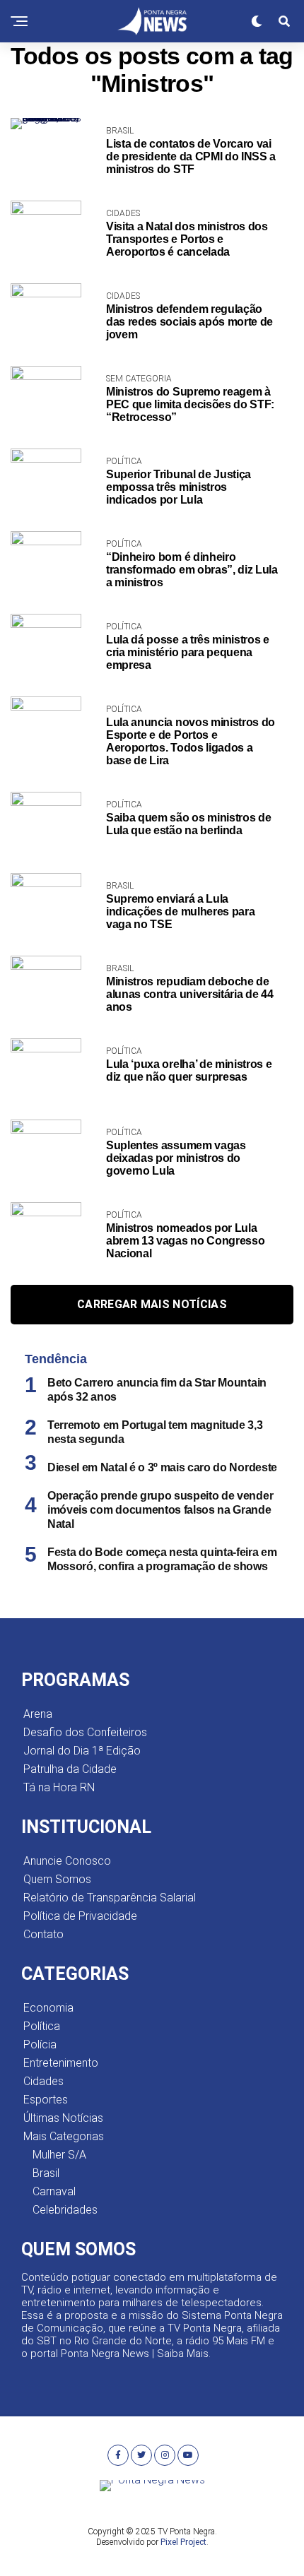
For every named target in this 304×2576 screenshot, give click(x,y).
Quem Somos (57, 1879)
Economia (48, 2008)
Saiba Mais (183, 2354)
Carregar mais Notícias (152, 1304)
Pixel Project (183, 2542)
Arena (38, 1714)
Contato (43, 1934)
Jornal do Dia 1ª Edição (82, 1751)
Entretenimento (61, 2063)
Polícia (40, 2044)
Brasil (46, 2173)
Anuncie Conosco (67, 1861)
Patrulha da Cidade (70, 1769)
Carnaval (54, 2191)
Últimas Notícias (63, 2118)
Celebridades (65, 2210)
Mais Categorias (64, 2136)
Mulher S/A (59, 2155)
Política (42, 2026)
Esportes (46, 2100)
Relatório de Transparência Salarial (110, 1898)
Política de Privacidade (80, 1916)
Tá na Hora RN (59, 1787)
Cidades (43, 2081)
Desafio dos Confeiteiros (85, 1732)
